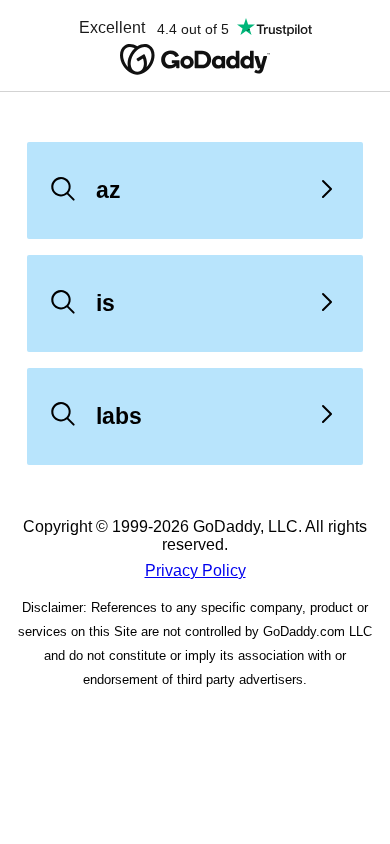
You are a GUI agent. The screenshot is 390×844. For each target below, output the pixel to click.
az (108, 190)
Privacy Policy (195, 570)
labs (119, 416)
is (105, 303)
